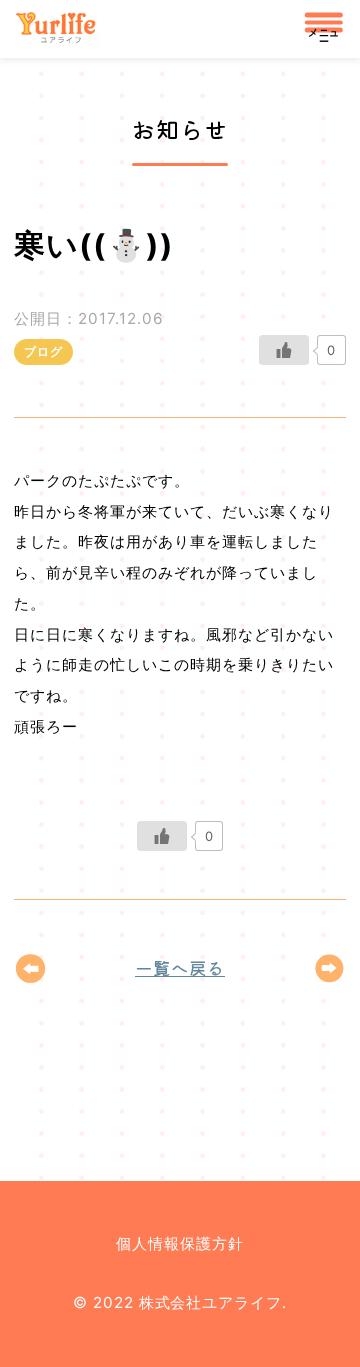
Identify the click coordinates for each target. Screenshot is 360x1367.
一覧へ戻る (180, 967)
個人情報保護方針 (180, 1243)
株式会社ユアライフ (63, 29)
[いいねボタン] (284, 350)
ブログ (43, 352)
